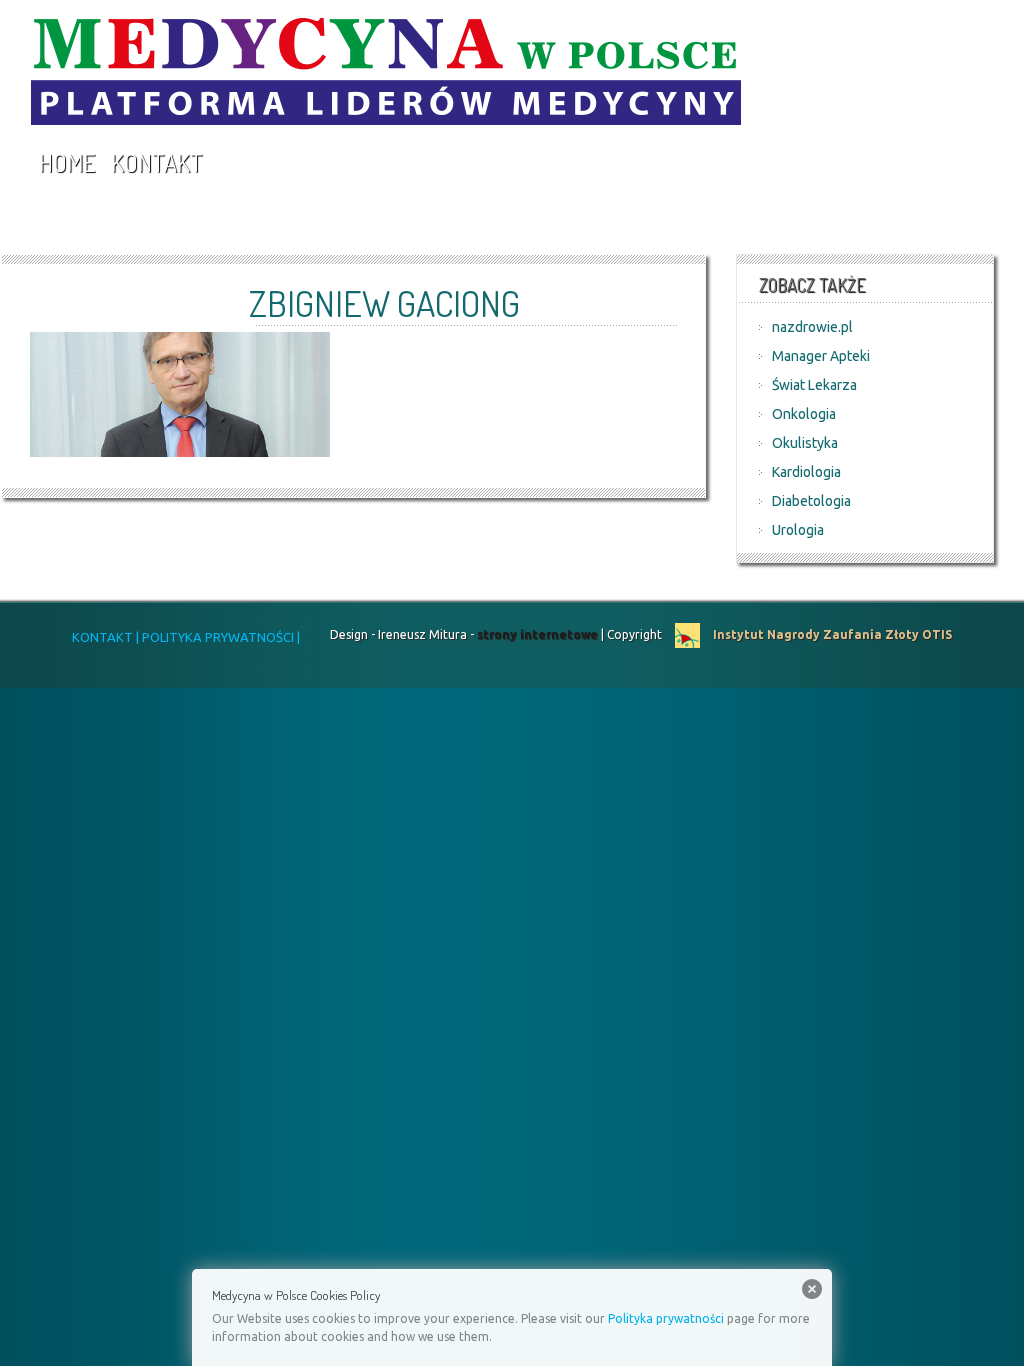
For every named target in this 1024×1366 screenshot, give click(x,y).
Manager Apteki (821, 356)
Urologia (798, 530)
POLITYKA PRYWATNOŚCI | (219, 637)
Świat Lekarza (814, 385)
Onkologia (804, 414)
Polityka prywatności (666, 1318)
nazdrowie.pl (812, 327)
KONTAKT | (105, 637)
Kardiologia (806, 472)
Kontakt (157, 162)
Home (67, 162)
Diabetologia (811, 501)
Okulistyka (805, 443)
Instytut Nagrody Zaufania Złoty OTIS (831, 634)
